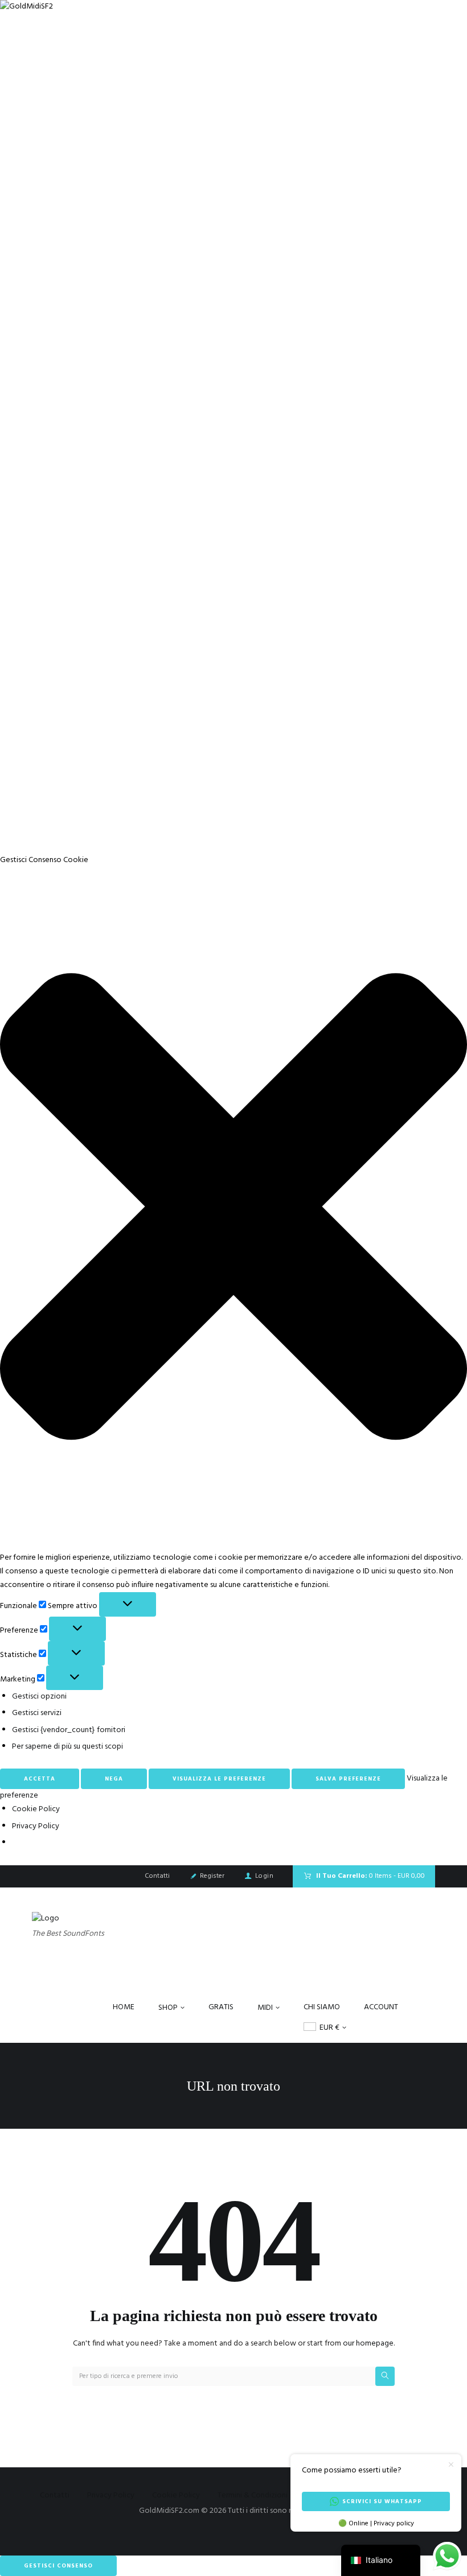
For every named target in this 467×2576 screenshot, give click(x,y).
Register (212, 1876)
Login (264, 1876)
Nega (114, 1779)
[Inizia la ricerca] (385, 2376)
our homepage (368, 2344)
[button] (233, 1209)
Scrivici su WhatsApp (382, 2501)
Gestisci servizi (37, 1713)
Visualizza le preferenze (219, 1779)
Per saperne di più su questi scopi (67, 1747)
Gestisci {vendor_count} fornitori (69, 1730)
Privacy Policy (36, 1826)
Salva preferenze (348, 1779)
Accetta (40, 1779)
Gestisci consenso (58, 2566)
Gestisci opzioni (39, 1697)
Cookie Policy (36, 1809)
